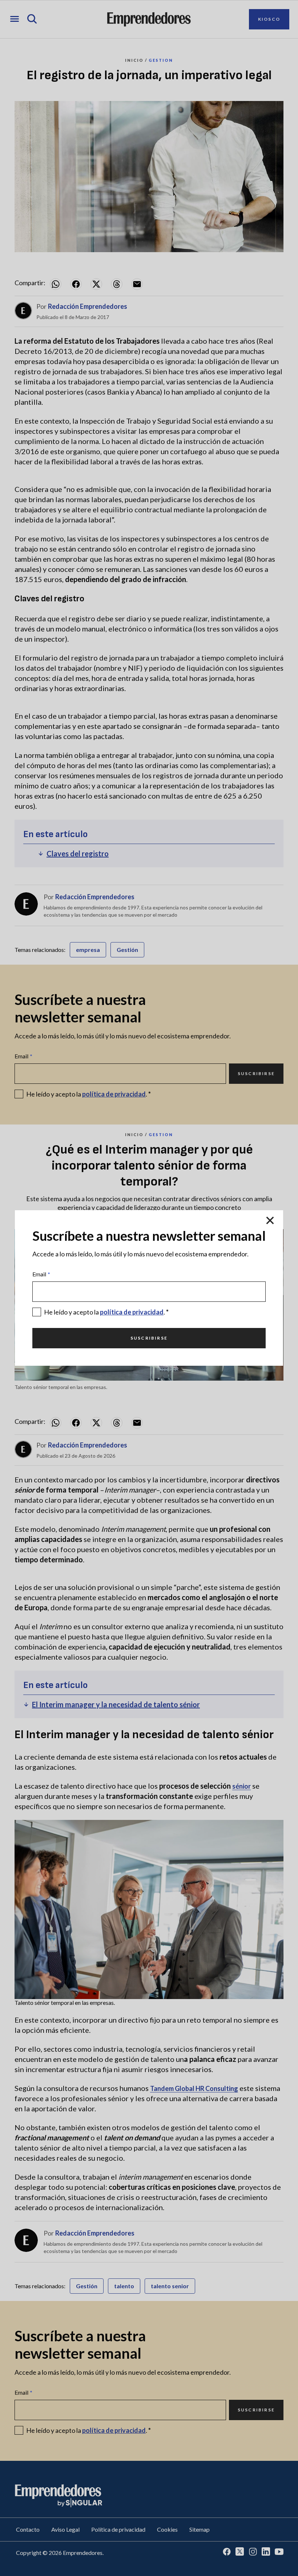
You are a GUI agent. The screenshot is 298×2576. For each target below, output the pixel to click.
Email (41, 1274)
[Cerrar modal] (270, 1220)
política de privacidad (132, 1312)
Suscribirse (149, 1338)
